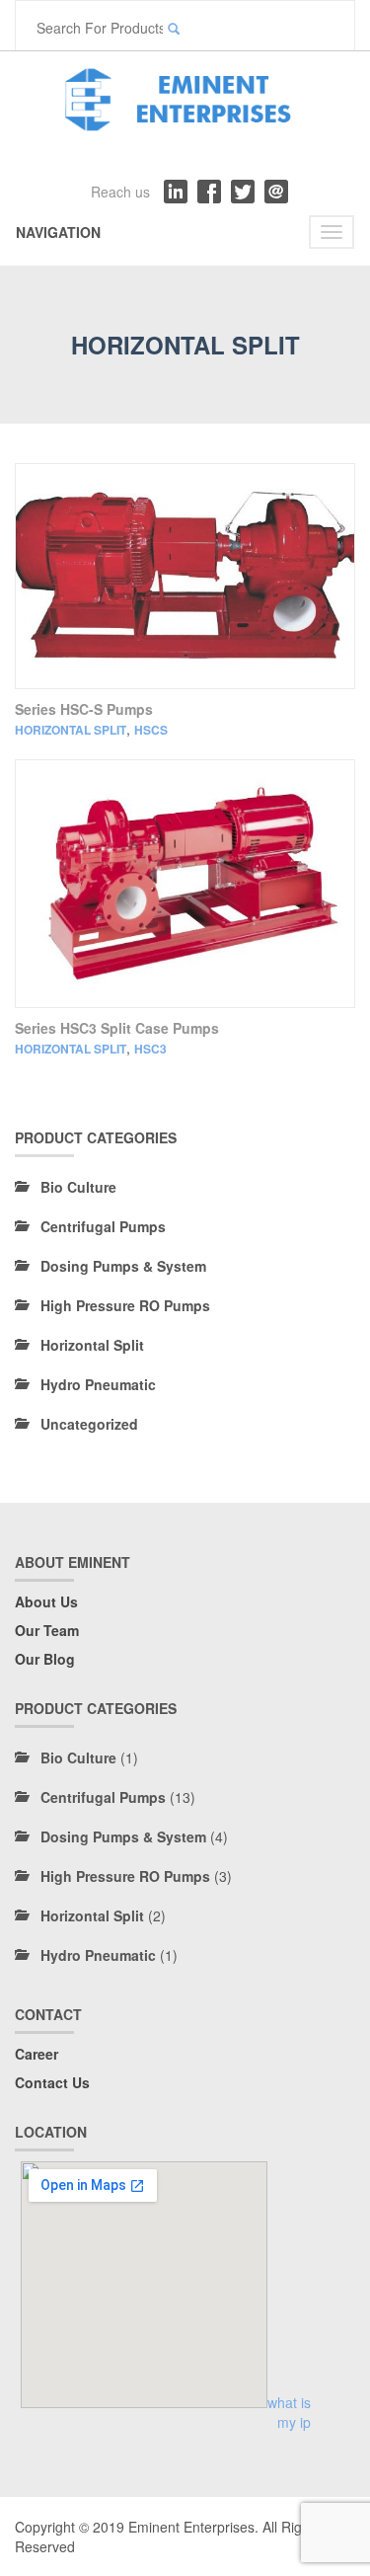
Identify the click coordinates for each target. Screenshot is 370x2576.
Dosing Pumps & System (123, 1266)
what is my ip (289, 2412)
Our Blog (45, 1659)
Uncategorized (89, 1424)
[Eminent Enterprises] (185, 96)
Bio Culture (78, 1187)
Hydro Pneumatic (98, 1384)
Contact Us (52, 2082)
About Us (46, 1601)
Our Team (47, 1630)
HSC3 (150, 1049)
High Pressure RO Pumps (125, 1305)
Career (37, 2054)
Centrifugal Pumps (103, 1226)
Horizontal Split (71, 730)
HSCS (151, 730)
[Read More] (185, 576)
